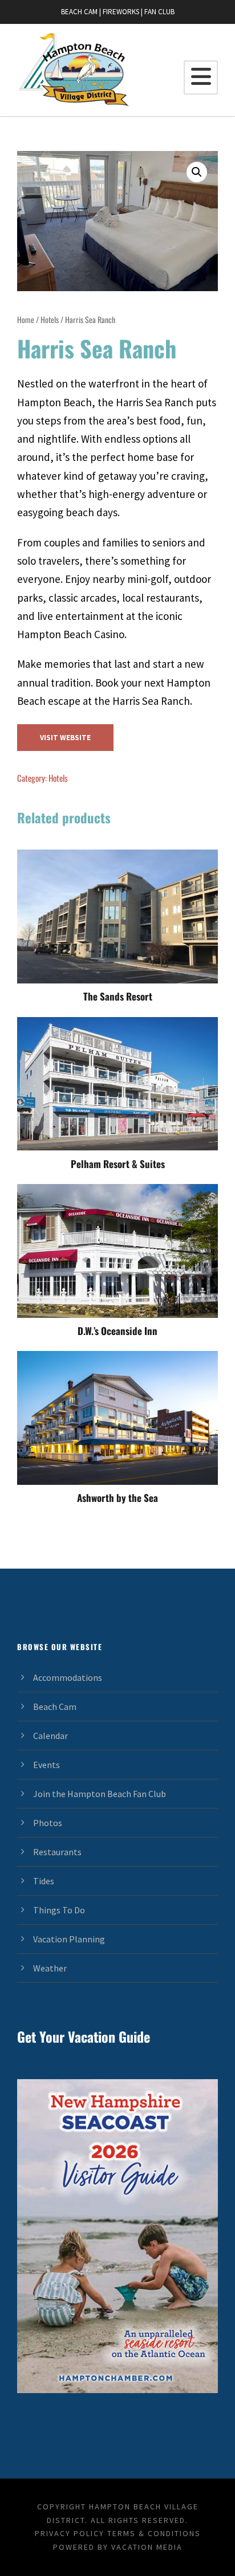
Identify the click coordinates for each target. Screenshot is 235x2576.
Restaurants (57, 1852)
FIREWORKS (121, 12)
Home (26, 319)
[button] (197, 172)
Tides (44, 1881)
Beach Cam (55, 1707)
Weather (50, 1968)
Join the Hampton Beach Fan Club (100, 1794)
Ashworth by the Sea (117, 1498)
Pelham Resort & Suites (118, 1164)
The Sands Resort (118, 996)
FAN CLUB (159, 12)
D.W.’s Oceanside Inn (117, 1331)
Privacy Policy (70, 2533)
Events (46, 1765)
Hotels (50, 319)
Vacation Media (147, 2547)
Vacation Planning (69, 1939)
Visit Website (65, 738)
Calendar (50, 1736)
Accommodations (68, 1677)
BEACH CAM (79, 12)
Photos (48, 1823)
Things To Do (59, 1910)
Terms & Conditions (154, 2533)
